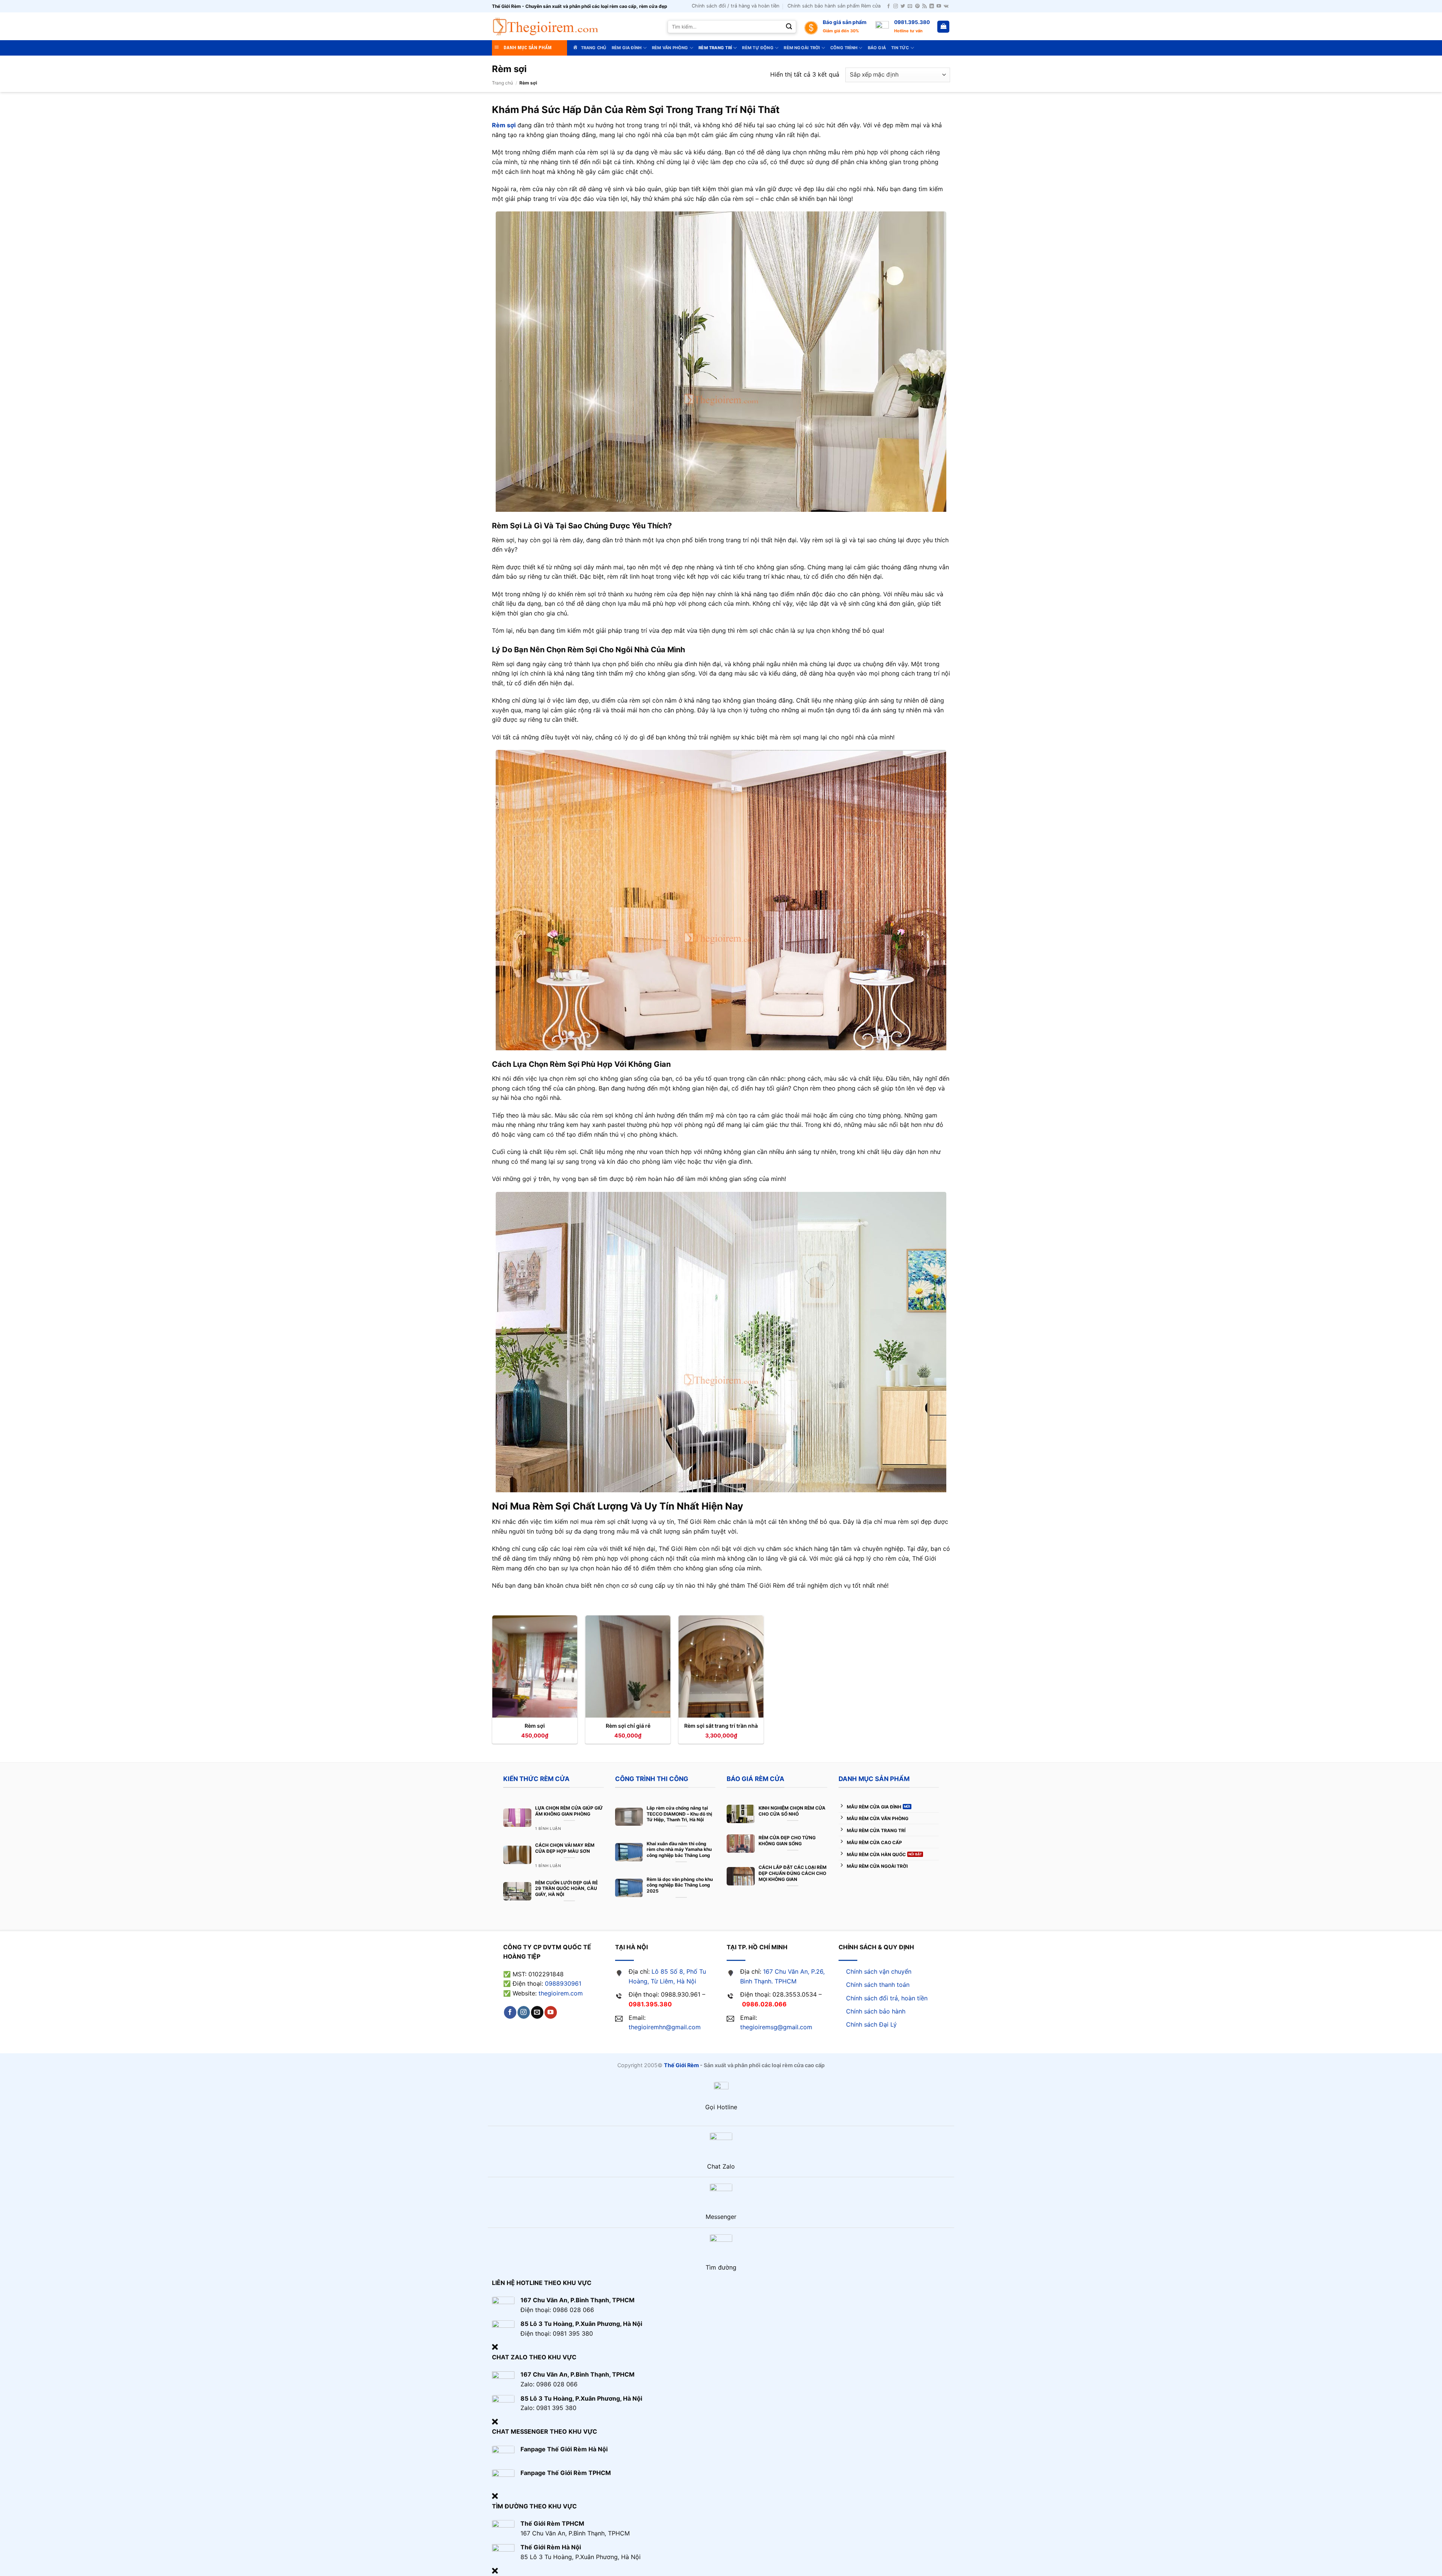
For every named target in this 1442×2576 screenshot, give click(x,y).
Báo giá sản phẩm (845, 22)
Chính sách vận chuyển (879, 1971)
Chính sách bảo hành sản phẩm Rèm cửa (834, 6)
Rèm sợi (535, 1726)
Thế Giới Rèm (681, 2065)
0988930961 (563, 1983)
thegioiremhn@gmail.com (665, 2027)
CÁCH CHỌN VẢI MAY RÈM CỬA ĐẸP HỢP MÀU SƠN (565, 1848)
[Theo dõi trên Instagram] (896, 6)
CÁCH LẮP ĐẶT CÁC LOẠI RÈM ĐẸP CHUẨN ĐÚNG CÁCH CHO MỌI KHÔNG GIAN (793, 1873)
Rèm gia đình (627, 48)
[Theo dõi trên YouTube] (939, 6)
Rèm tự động (758, 48)
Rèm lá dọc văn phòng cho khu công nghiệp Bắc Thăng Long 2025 (680, 1885)
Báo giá (877, 48)
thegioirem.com (561, 1993)
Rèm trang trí (715, 48)
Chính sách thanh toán (878, 1985)
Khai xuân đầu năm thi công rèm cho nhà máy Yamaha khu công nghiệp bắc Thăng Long (679, 1849)
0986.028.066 (764, 2004)
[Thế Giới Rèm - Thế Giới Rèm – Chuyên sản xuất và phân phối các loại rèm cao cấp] (545, 26)
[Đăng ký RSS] (925, 6)
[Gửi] (789, 27)
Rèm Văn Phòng (670, 48)
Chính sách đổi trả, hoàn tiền (887, 1998)
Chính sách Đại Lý (871, 2024)
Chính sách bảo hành (876, 2011)
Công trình (844, 48)
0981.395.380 (912, 22)
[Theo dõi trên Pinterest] (917, 6)
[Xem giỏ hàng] (943, 27)
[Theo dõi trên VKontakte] (946, 6)
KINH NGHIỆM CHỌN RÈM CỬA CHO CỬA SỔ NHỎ (792, 1811)
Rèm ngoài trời (802, 48)
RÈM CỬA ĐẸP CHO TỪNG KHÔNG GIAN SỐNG (787, 1841)
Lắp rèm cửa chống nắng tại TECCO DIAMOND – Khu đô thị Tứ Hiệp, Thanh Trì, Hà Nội (679, 1814)
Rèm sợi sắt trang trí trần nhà (721, 1726)
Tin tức (900, 48)
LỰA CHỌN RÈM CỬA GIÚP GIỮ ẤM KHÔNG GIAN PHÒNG (569, 1811)
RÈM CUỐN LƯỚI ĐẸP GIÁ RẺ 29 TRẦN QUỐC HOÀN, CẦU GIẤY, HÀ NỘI (566, 1888)
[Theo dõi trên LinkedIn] (932, 6)
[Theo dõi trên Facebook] (888, 6)
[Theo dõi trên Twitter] (903, 6)
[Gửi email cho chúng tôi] (910, 6)
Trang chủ (502, 83)
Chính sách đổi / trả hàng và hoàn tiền (735, 6)
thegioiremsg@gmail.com (776, 2027)
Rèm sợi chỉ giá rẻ (628, 1726)
